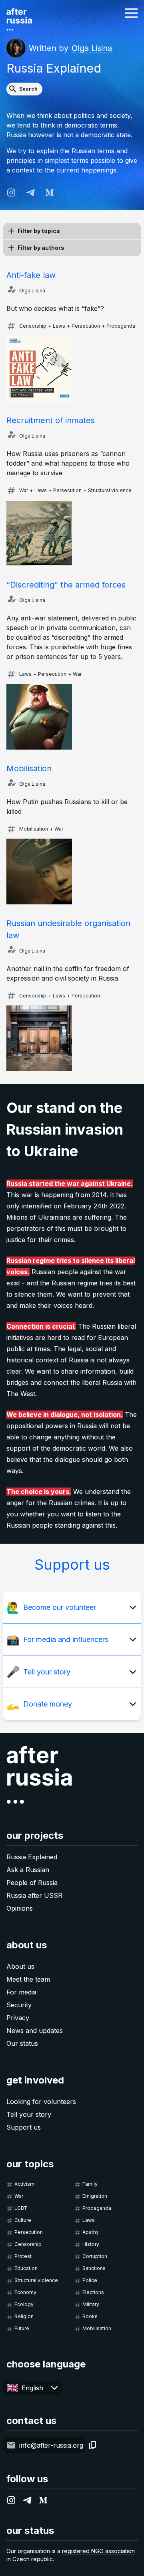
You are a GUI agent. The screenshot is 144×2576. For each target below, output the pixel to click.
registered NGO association (98, 2551)
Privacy (18, 2018)
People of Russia (32, 1883)
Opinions (20, 1908)
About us (20, 1966)
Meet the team (28, 1979)
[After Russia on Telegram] (30, 193)
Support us (24, 2127)
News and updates (35, 2031)
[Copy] (93, 2445)
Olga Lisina (92, 48)
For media (21, 1992)
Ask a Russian (28, 1870)
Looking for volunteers (41, 2102)
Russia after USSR (34, 1895)
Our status (22, 2043)
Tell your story (29, 2114)
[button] (131, 13)
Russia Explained (32, 1857)
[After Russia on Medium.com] (50, 193)
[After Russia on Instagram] (11, 193)
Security (19, 2005)
